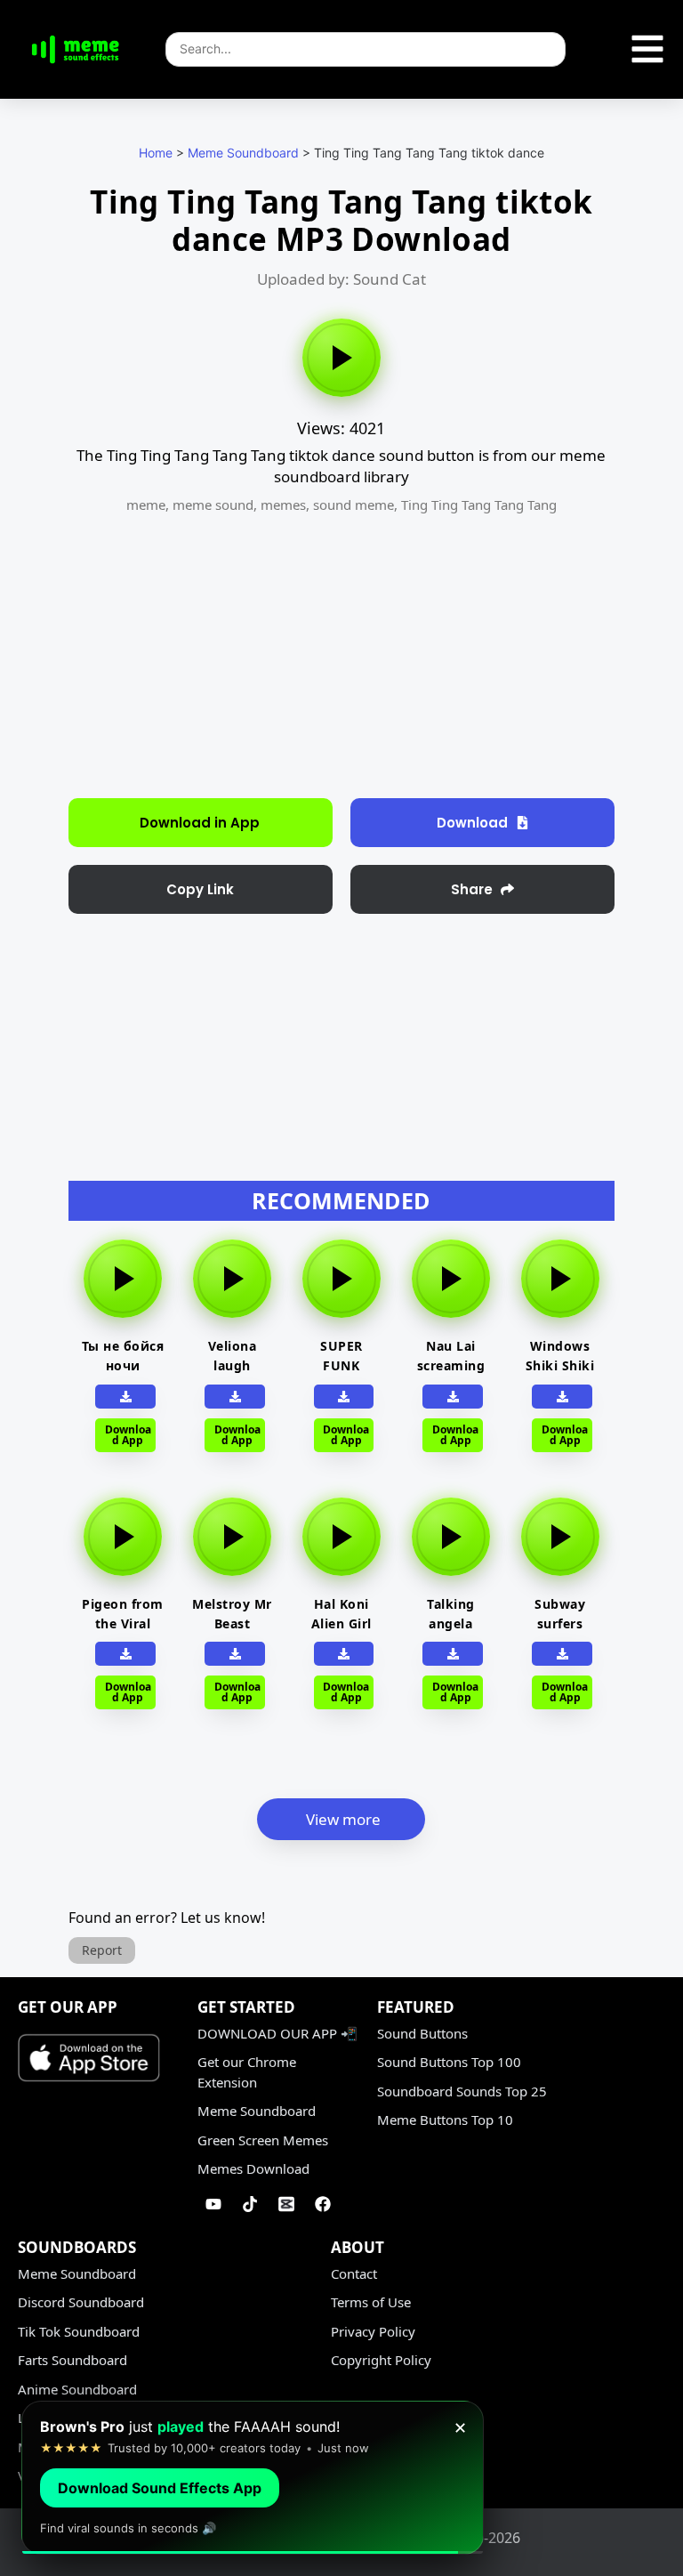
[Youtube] (213, 2204)
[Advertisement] (341, 656)
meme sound (213, 505)
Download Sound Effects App (160, 2488)
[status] (253, 2478)
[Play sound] (341, 358)
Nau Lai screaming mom (451, 1365)
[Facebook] (323, 2204)
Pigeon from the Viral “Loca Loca (123, 1623)
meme (146, 505)
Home (156, 153)
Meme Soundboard (243, 153)
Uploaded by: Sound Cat (341, 279)
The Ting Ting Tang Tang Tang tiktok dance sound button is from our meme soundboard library (341, 466)
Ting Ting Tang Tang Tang (479, 505)
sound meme (354, 505)
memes (283, 505)
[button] (201, 889)
